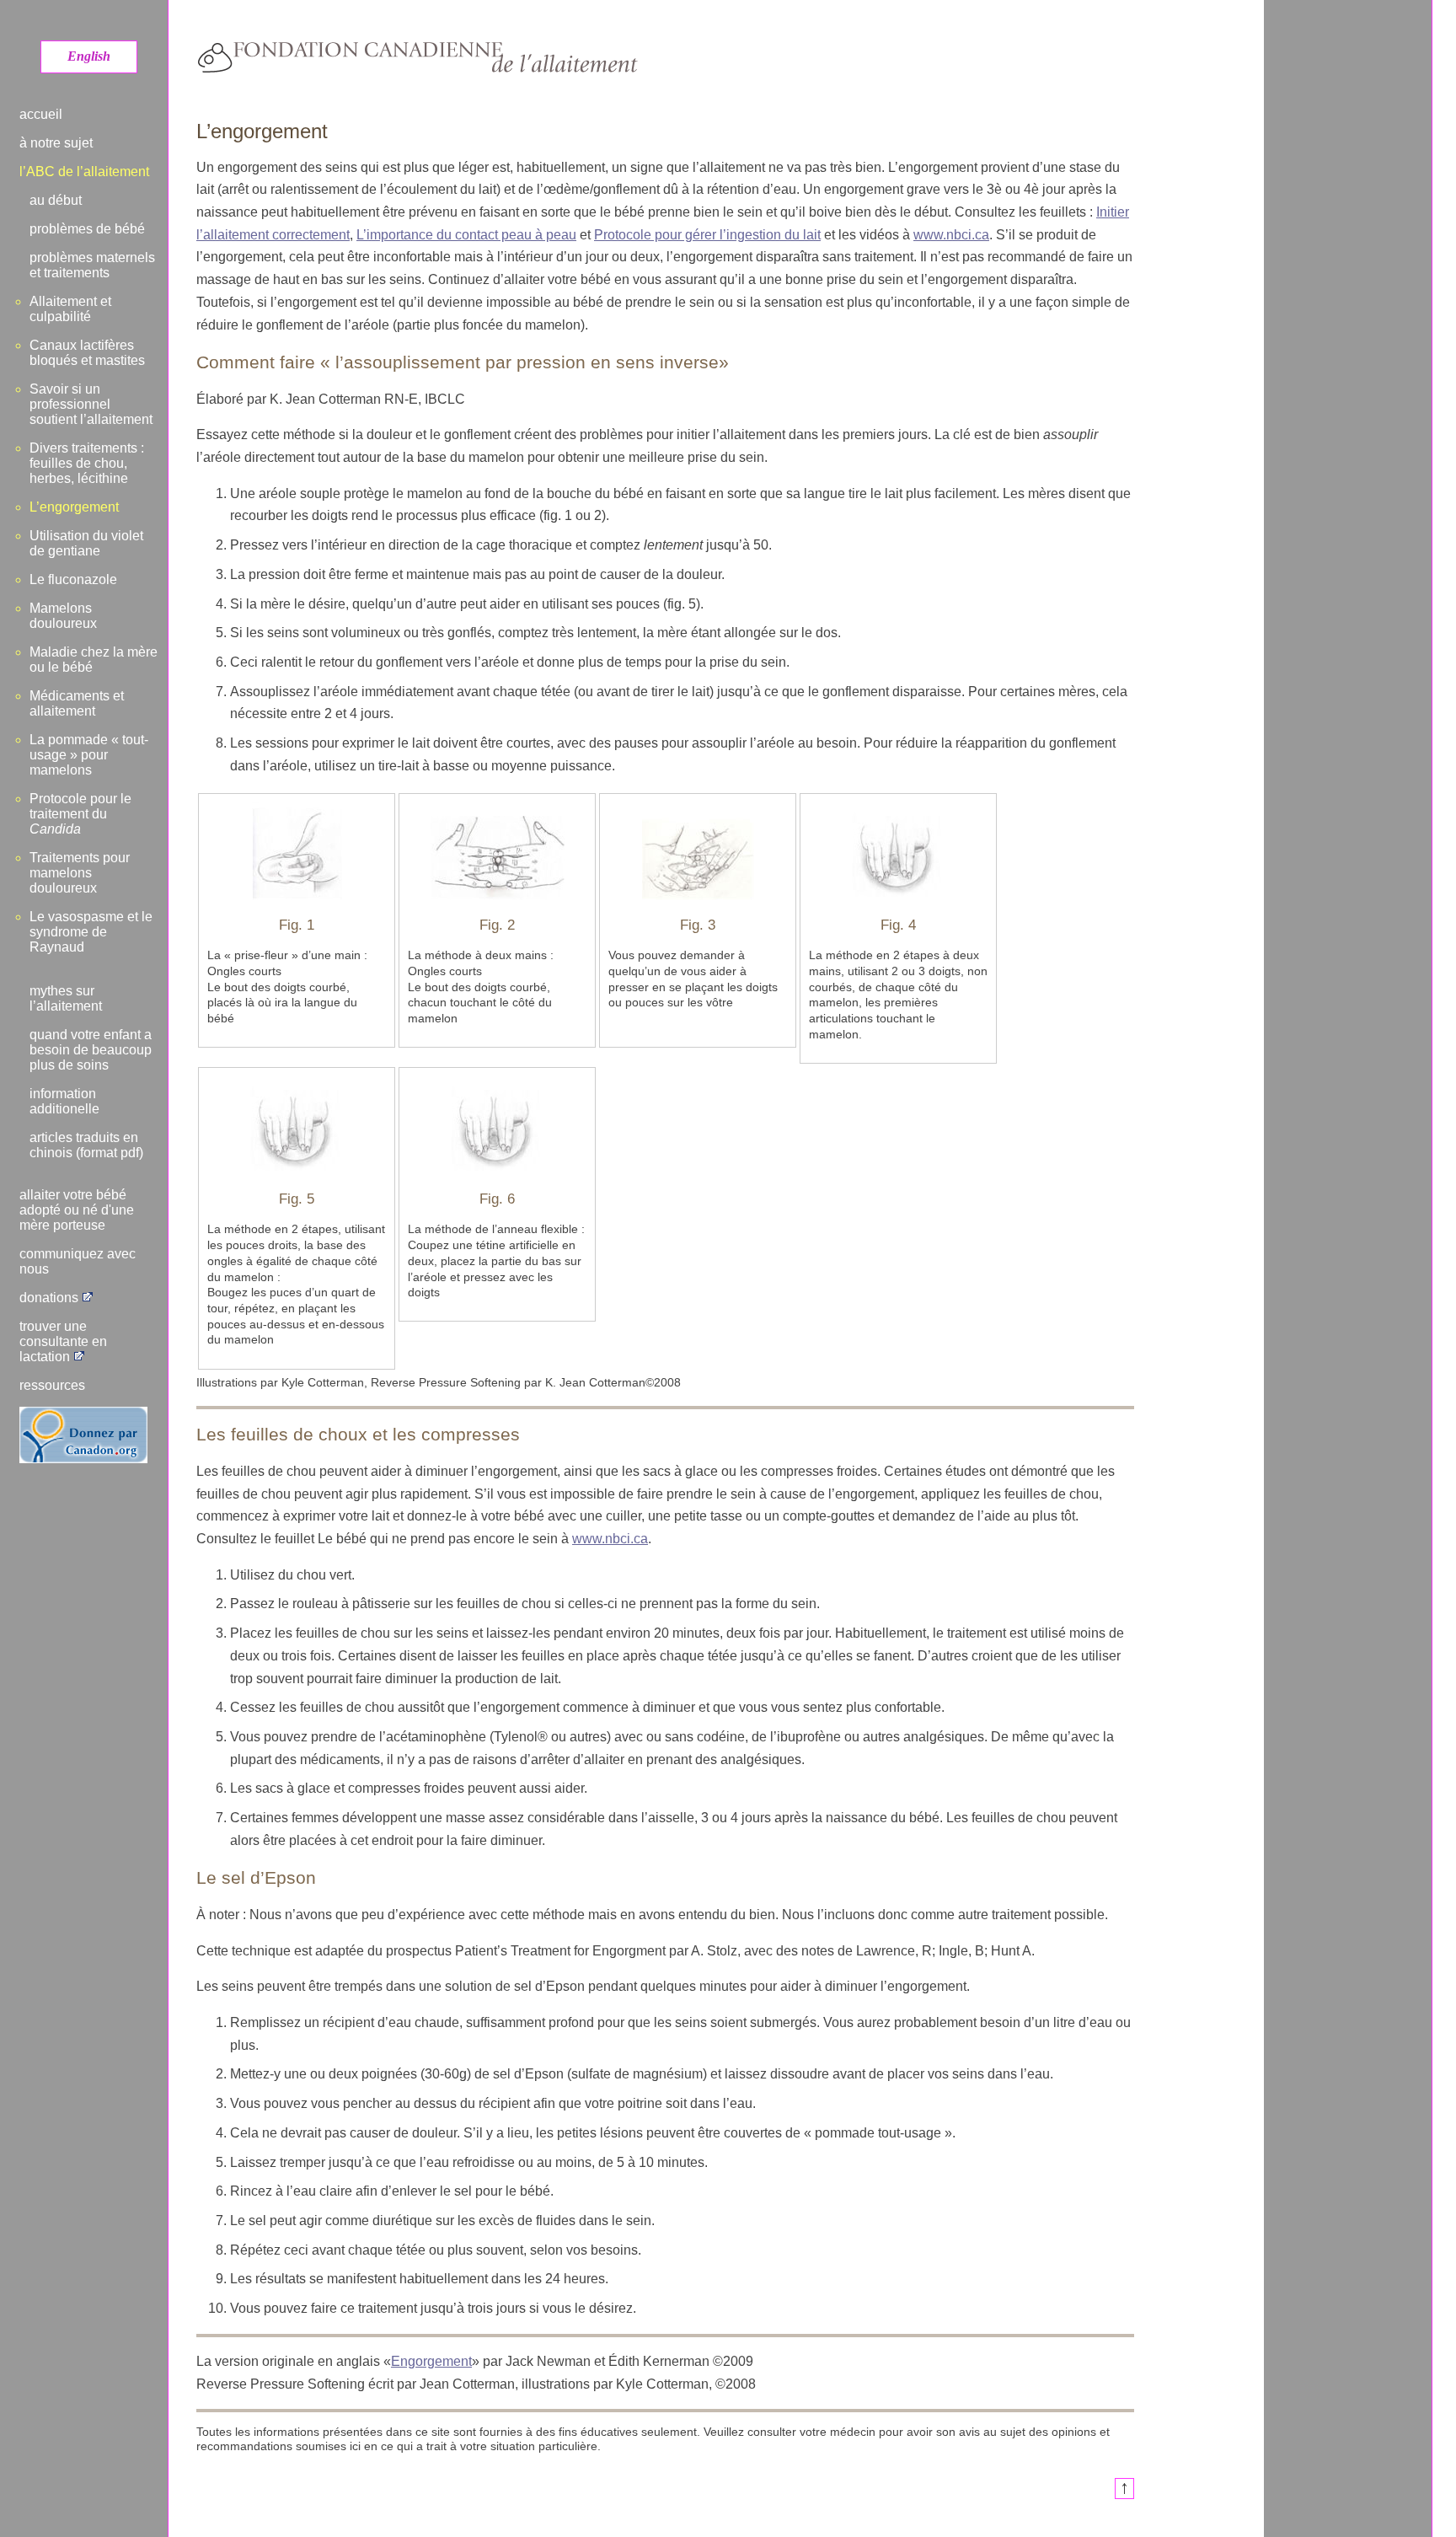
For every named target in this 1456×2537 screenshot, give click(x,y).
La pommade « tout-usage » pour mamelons (89, 755)
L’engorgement (74, 507)
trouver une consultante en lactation (63, 1341)
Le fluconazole (73, 579)
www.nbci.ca (951, 235)
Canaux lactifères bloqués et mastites (87, 353)
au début (56, 200)
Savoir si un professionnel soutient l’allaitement (91, 404)
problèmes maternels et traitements (92, 265)
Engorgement (431, 2361)
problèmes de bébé (87, 229)
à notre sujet (56, 143)
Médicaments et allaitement (77, 703)
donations (49, 1298)
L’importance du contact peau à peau (466, 235)
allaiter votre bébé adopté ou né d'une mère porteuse (77, 1210)
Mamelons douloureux (63, 616)
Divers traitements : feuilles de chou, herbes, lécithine (87, 463)
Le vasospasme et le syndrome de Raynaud (91, 932)
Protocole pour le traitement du (80, 814)
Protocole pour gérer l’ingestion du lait (707, 235)
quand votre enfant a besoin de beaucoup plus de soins (91, 1050)
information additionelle (64, 1101)
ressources (52, 1385)
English (89, 56)
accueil (41, 114)
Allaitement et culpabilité (70, 309)
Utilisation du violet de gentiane (86, 543)
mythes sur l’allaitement (66, 998)
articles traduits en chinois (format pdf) (86, 1145)
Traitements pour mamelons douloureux (80, 873)
